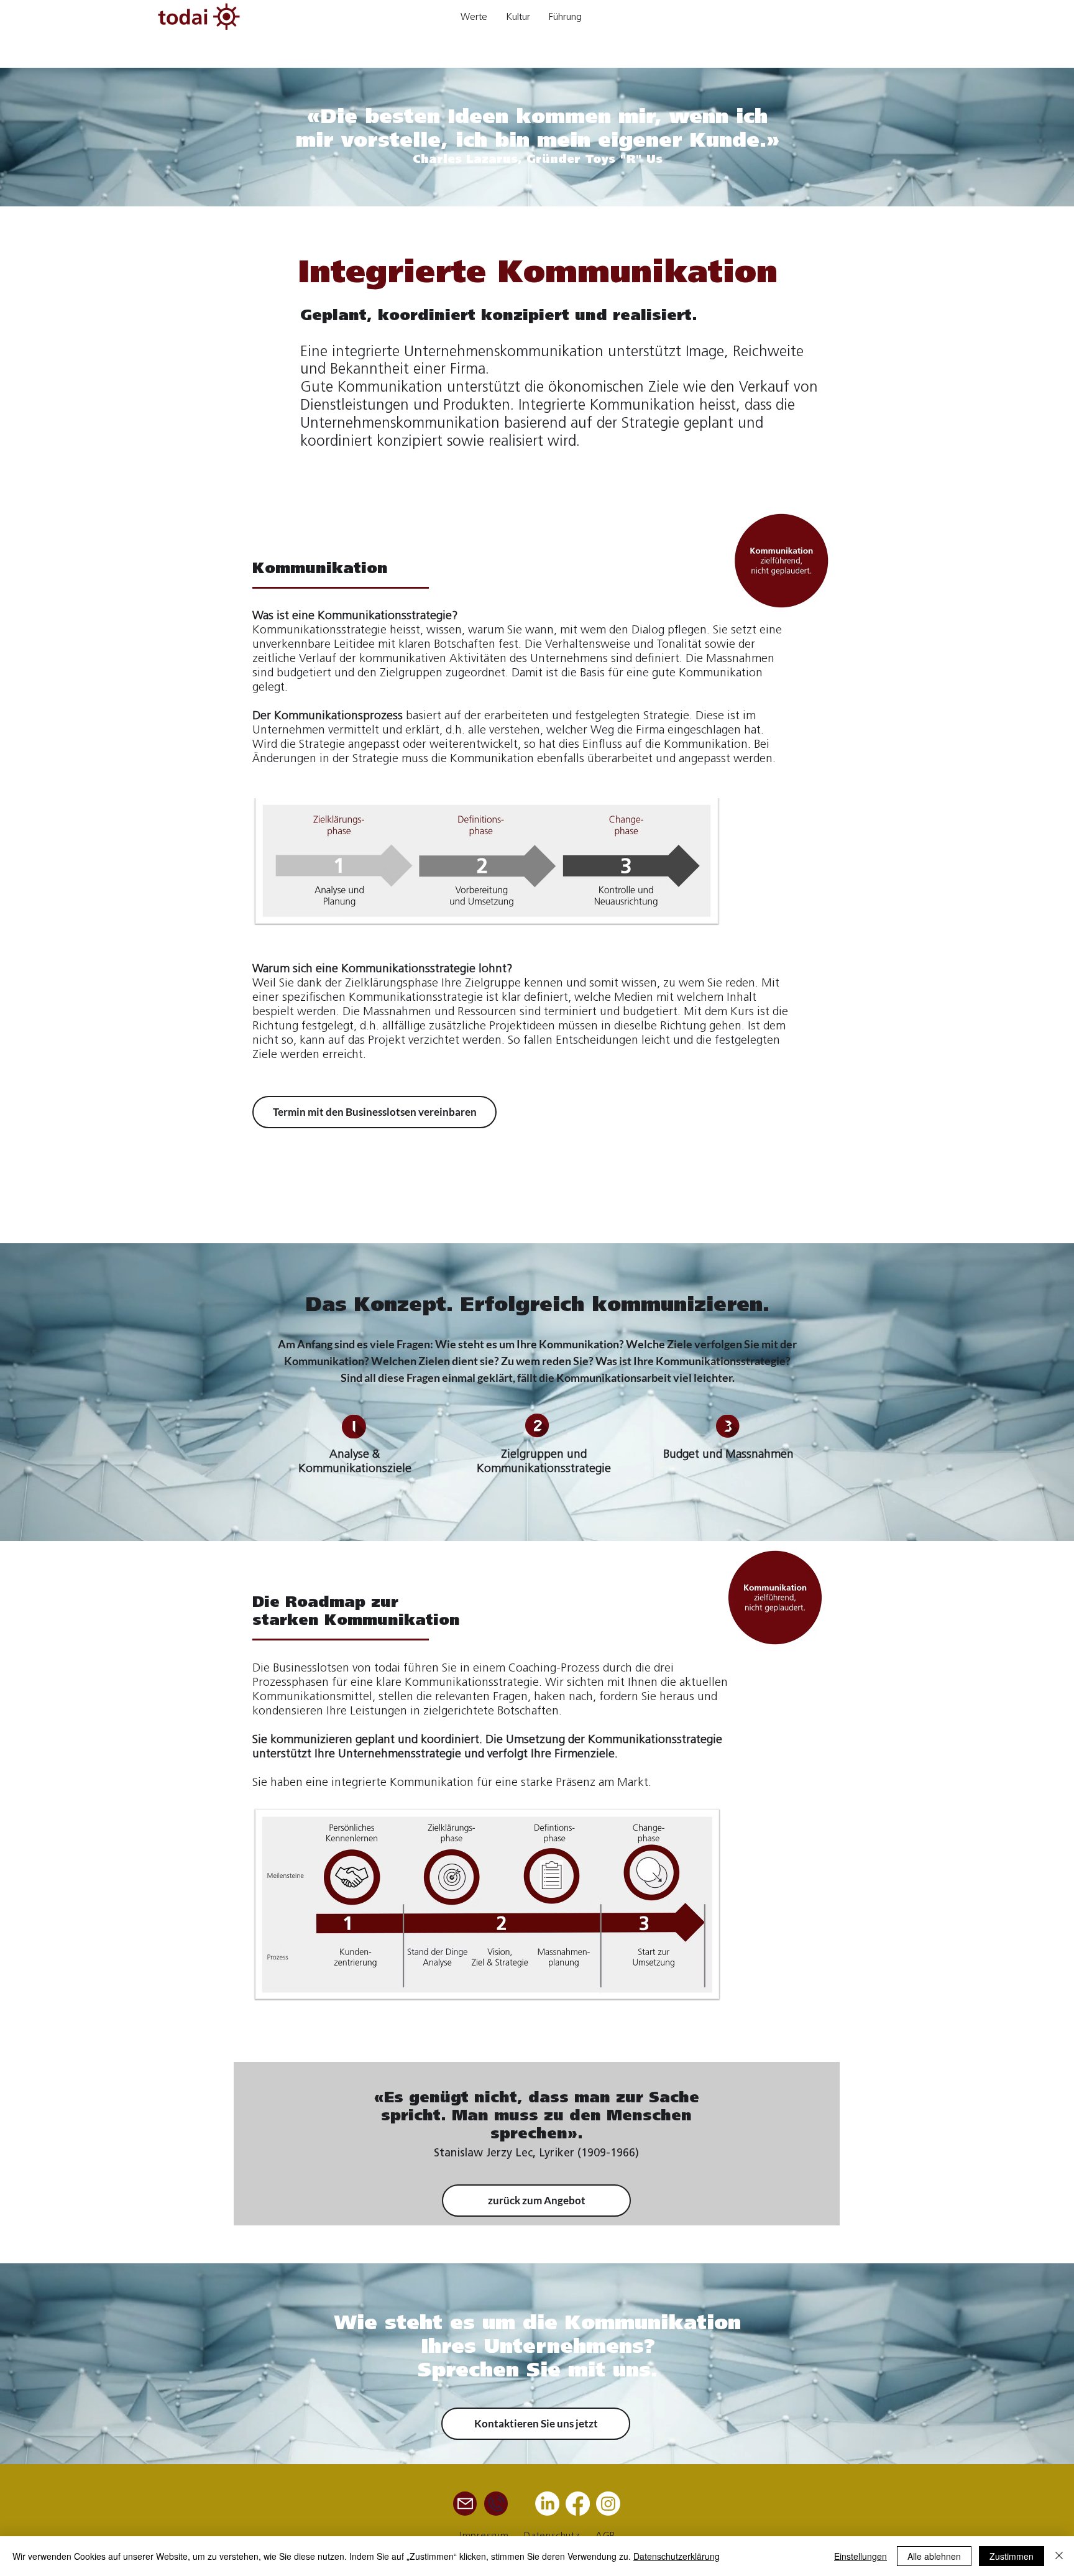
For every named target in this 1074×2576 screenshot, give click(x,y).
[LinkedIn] (547, 2504)
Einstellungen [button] (861, 2556)
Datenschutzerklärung (677, 2556)
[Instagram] (608, 2504)
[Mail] (465, 2504)
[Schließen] (1059, 2556)
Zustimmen (1012, 2556)
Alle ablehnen (934, 2556)
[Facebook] (578, 2504)
